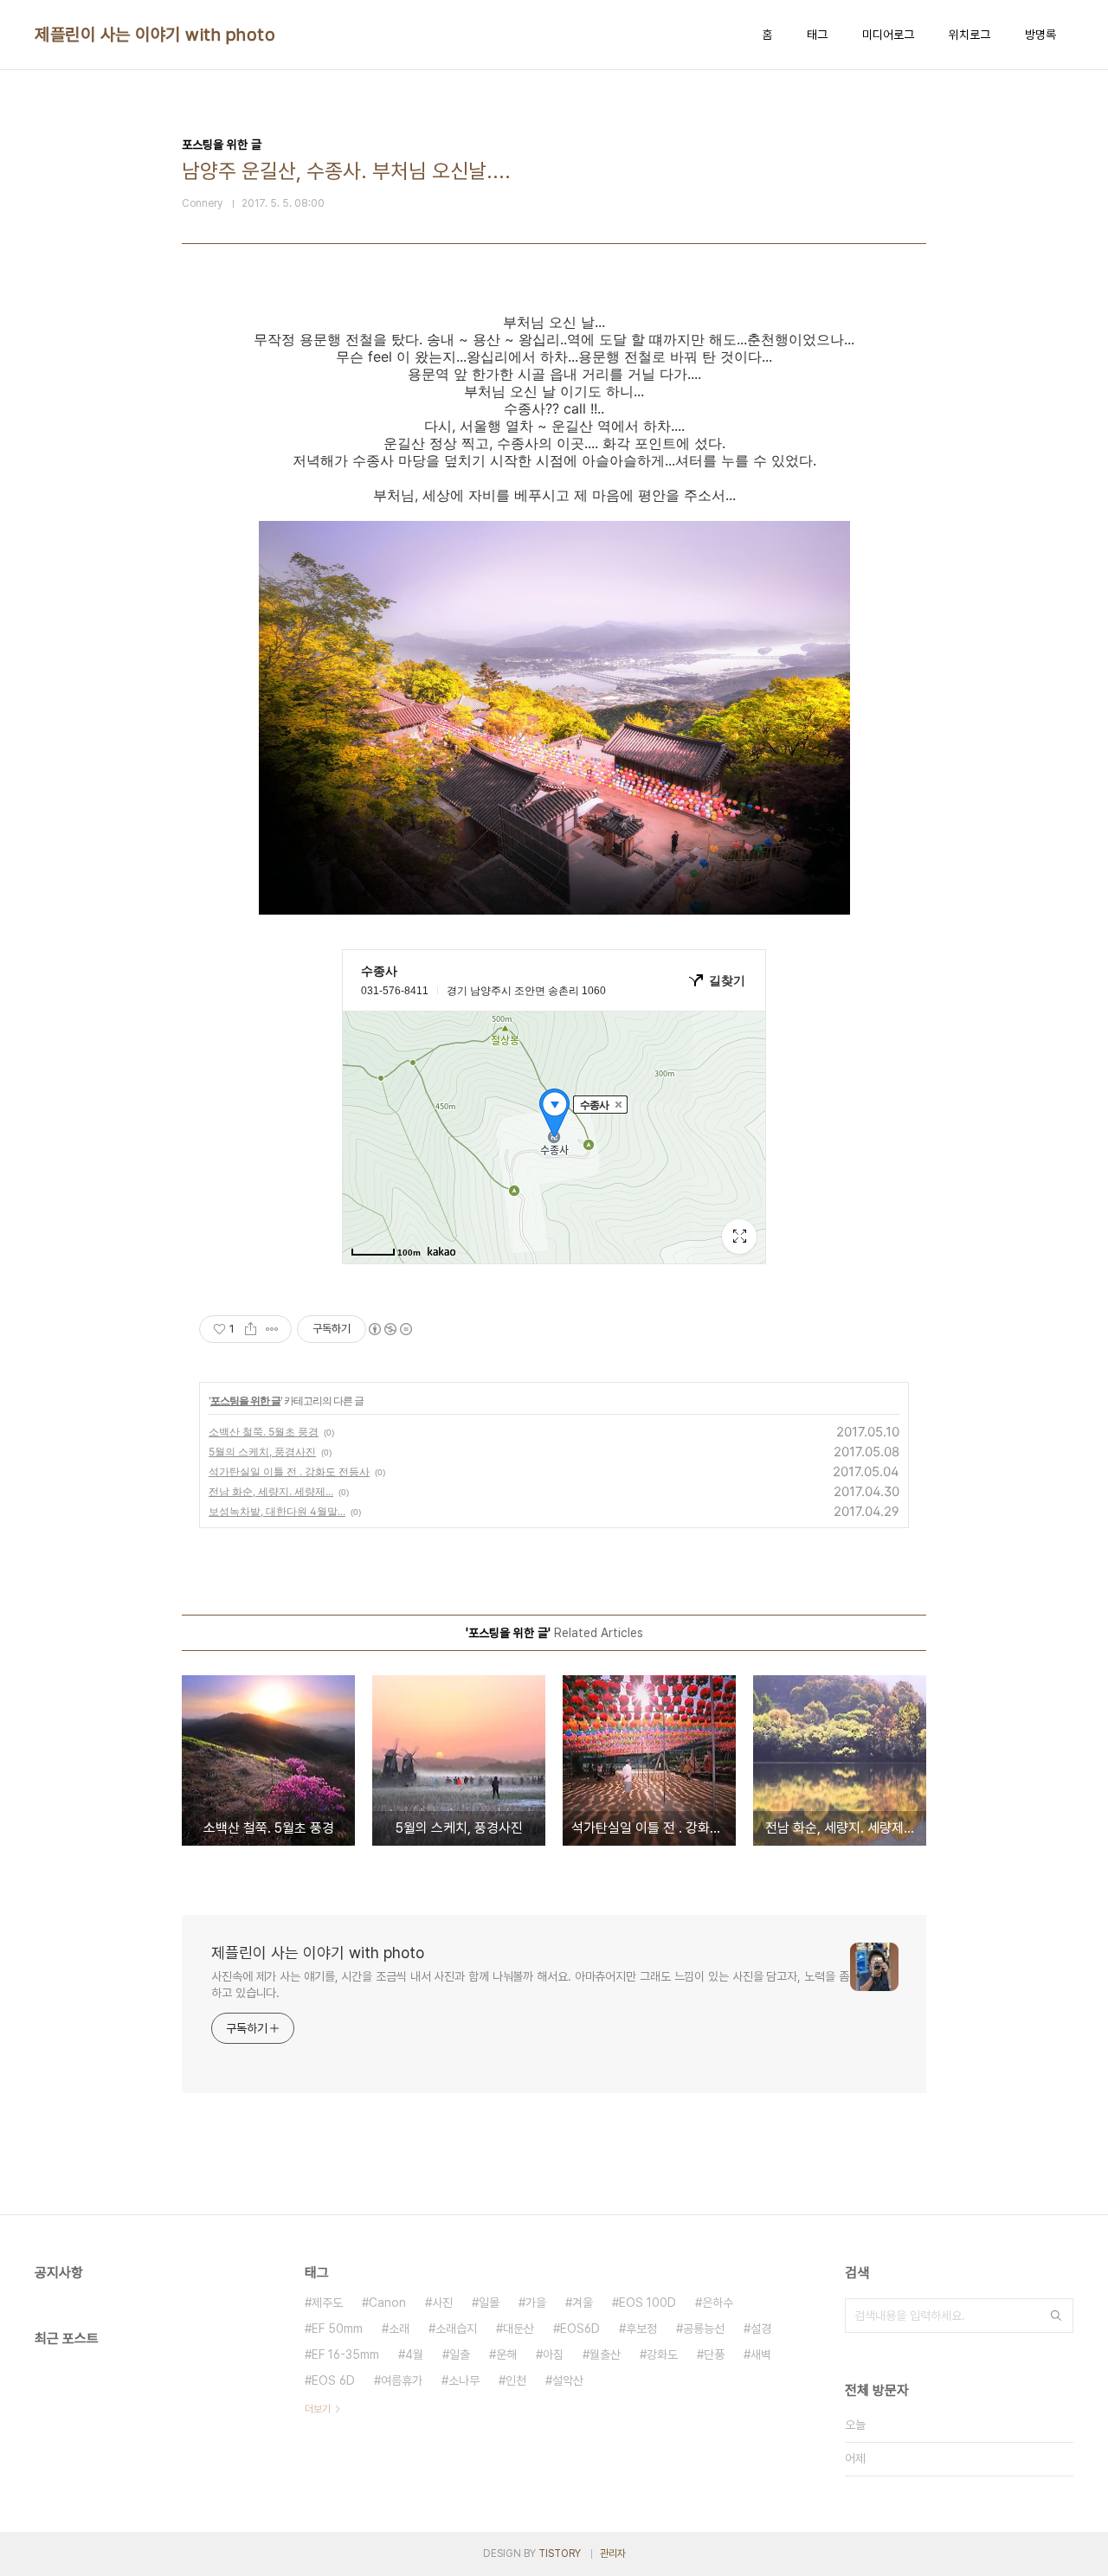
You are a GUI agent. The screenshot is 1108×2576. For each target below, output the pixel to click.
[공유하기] (251, 1329)
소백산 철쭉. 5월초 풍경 (264, 1432)
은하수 (718, 2303)
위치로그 (969, 35)
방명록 (1040, 35)
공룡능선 (704, 2329)
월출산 (605, 2354)
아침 (553, 2354)
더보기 (318, 2409)
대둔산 (519, 2329)
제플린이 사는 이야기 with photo (155, 35)
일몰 (489, 2303)
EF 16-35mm (345, 2354)
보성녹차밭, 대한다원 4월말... (277, 1511)
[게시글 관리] (272, 1329)
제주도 (327, 2303)
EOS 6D (333, 2380)
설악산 (568, 2380)
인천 (516, 2380)
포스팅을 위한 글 (245, 1400)
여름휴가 (402, 2380)
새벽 (761, 2354)
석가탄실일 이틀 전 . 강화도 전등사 (289, 1471)
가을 (536, 2303)
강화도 (662, 2354)
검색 (1056, 2316)
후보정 (641, 2329)
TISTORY (560, 2554)
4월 (414, 2354)
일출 (460, 2354)
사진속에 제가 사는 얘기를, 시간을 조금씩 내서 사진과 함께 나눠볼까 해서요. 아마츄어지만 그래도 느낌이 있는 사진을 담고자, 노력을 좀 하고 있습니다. (530, 1985)
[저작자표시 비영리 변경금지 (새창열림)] (390, 1329)
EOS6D (580, 2329)
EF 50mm (337, 2329)
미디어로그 (888, 35)
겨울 (583, 2303)
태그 (817, 35)
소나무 (464, 2380)
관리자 (613, 2554)
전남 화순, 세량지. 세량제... (271, 1491)
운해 (506, 2354)
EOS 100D (647, 2303)
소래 (399, 2329)
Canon (387, 2303)
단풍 (714, 2354)
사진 (442, 2303)
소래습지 (456, 2329)
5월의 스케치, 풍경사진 (262, 1452)
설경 (761, 2329)
